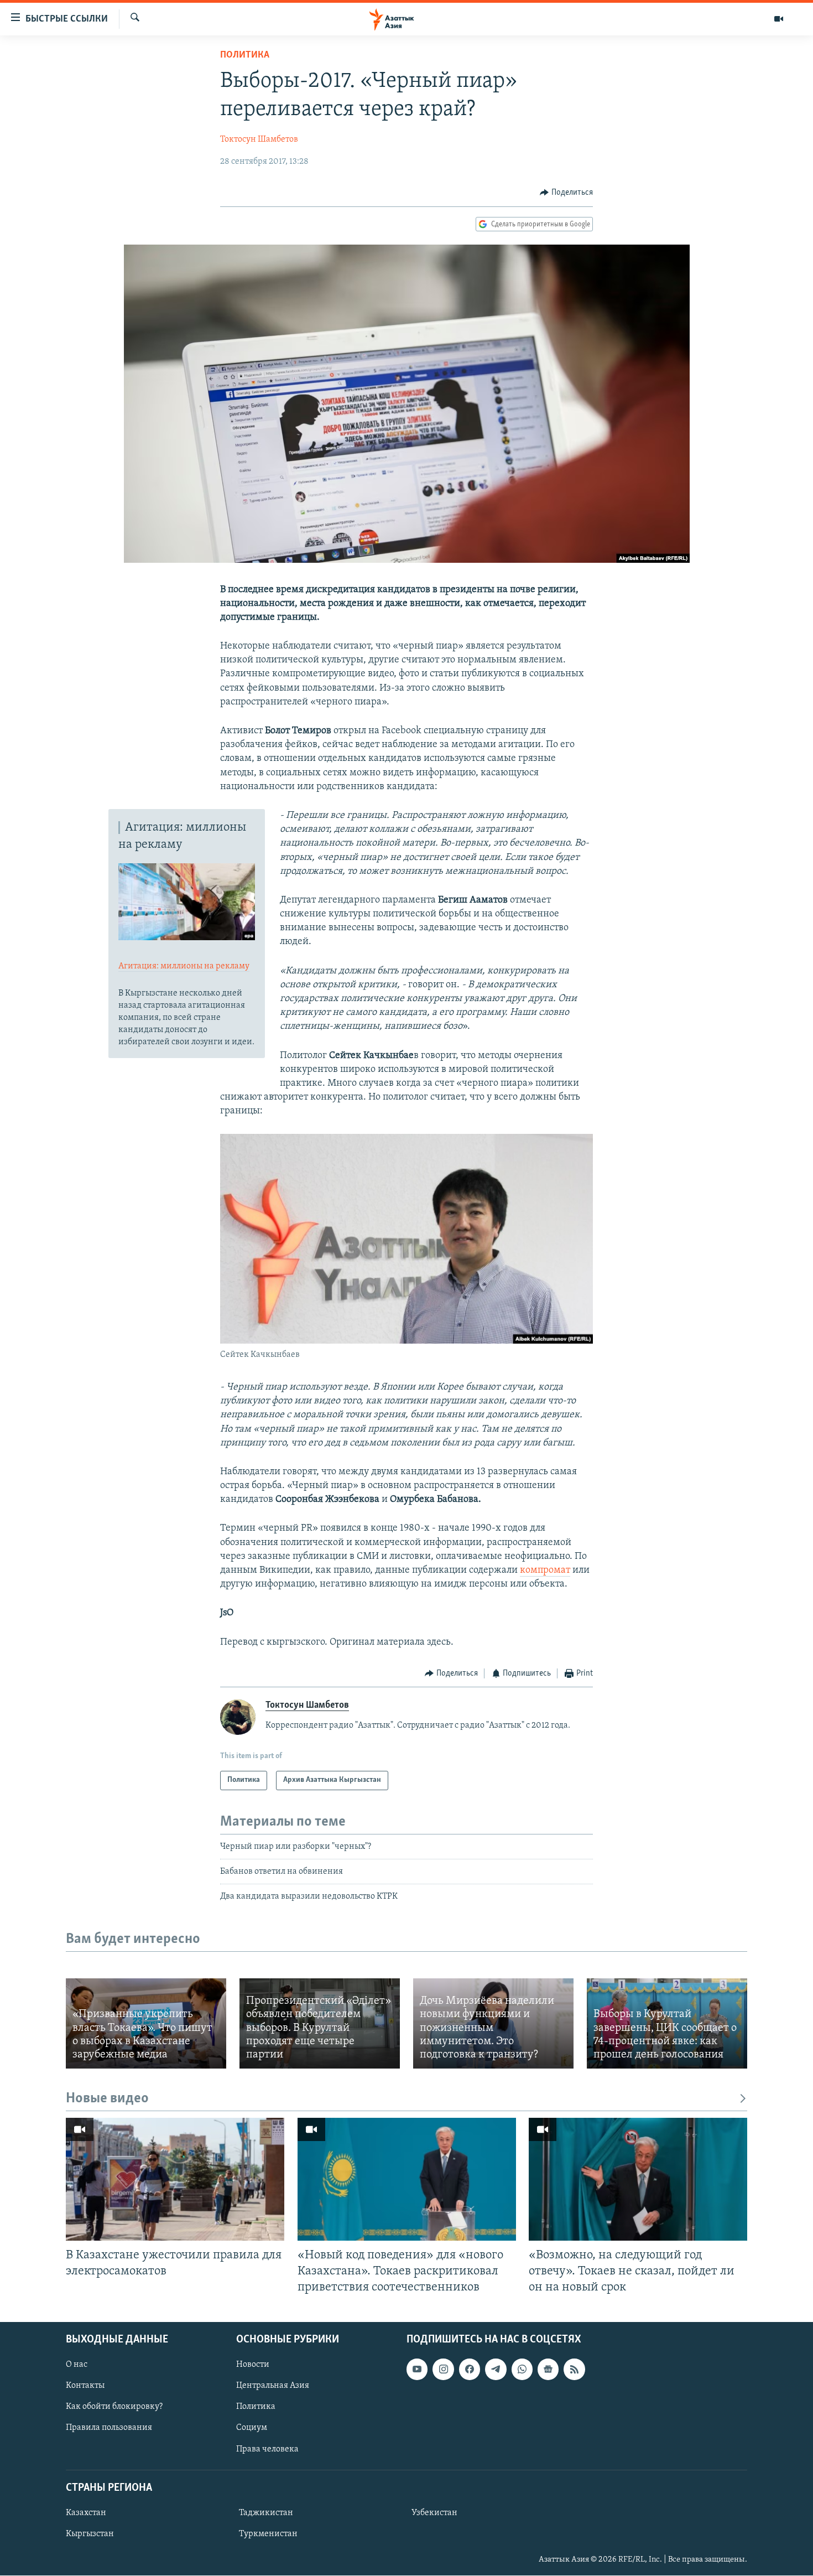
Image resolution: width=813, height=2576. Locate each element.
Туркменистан (268, 2534)
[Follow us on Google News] (548, 2369)
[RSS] (574, 2369)
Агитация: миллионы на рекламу (184, 966)
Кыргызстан (90, 2534)
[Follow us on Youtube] (417, 2369)
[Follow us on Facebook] (470, 2369)
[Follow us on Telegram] (496, 2369)
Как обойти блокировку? (114, 2407)
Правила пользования (109, 2428)
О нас (77, 2365)
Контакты (85, 2386)
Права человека (267, 2449)
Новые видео (107, 2099)
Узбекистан (434, 2513)
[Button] (566, 193)
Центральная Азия (273, 2386)
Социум (252, 2428)
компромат (545, 1571)
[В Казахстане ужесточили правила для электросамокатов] (175, 2179)
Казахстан (86, 2513)
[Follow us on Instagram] (443, 2369)
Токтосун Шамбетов (259, 139)
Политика (245, 55)
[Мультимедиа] (779, 19)
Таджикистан (266, 2513)
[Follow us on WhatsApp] (522, 2369)
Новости (253, 2365)
